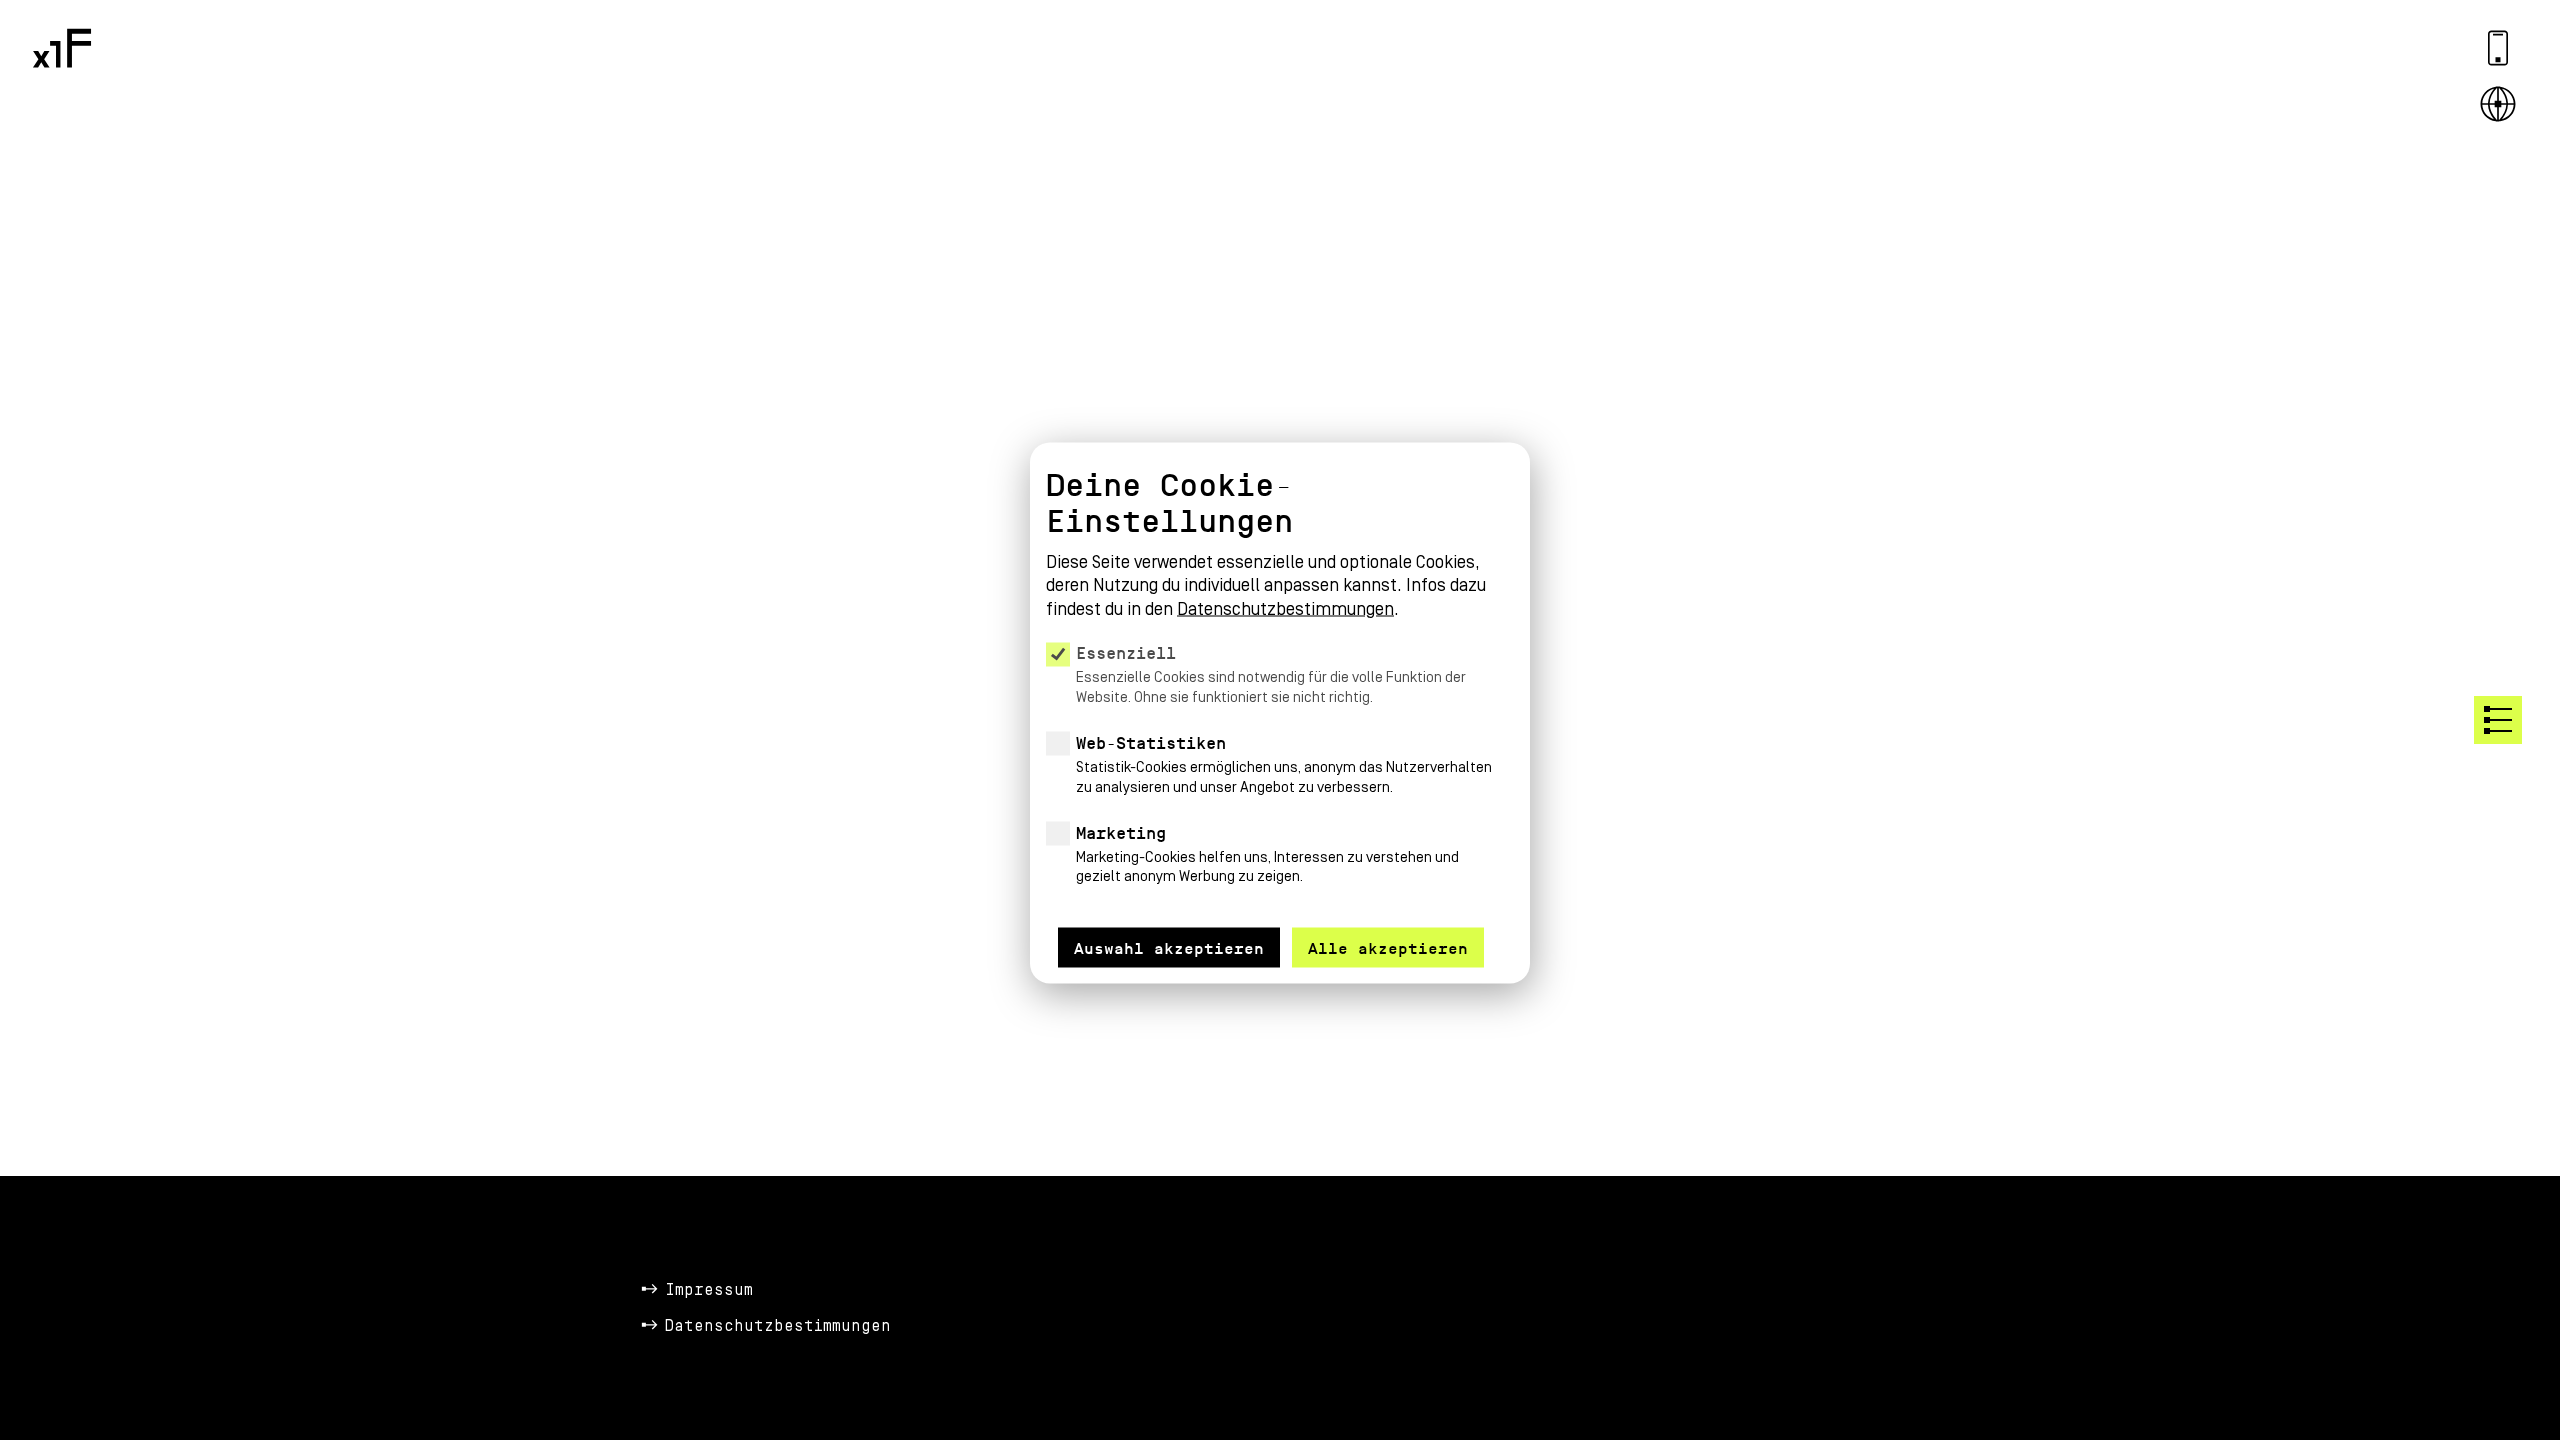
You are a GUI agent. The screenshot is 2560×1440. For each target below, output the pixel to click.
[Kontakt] (2498, 48)
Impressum (709, 1290)
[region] (1280, 687)
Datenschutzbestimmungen (778, 1326)
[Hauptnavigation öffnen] (2498, 720)
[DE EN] (2498, 104)
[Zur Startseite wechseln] (62, 48)
